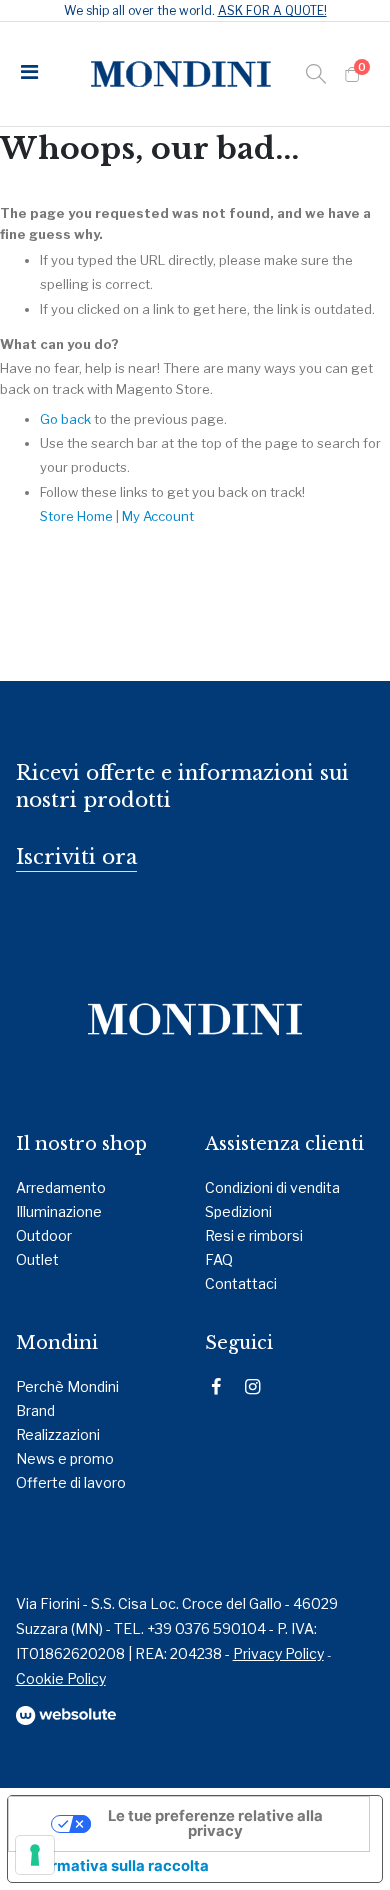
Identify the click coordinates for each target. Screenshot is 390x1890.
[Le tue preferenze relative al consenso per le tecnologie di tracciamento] (35, 1855)
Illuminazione (59, 1211)
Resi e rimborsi (254, 1235)
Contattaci (241, 1283)
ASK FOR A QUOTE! (272, 10)
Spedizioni (238, 1211)
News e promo (65, 1458)
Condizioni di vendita (272, 1187)
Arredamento (61, 1187)
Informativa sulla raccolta (116, 1866)
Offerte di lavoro (71, 1482)
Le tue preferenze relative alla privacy (215, 1823)
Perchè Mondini (67, 1386)
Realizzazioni (58, 1434)
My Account (158, 516)
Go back (65, 419)
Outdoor (44, 1235)
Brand (35, 1410)
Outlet (37, 1259)
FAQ (219, 1259)
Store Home (76, 516)
